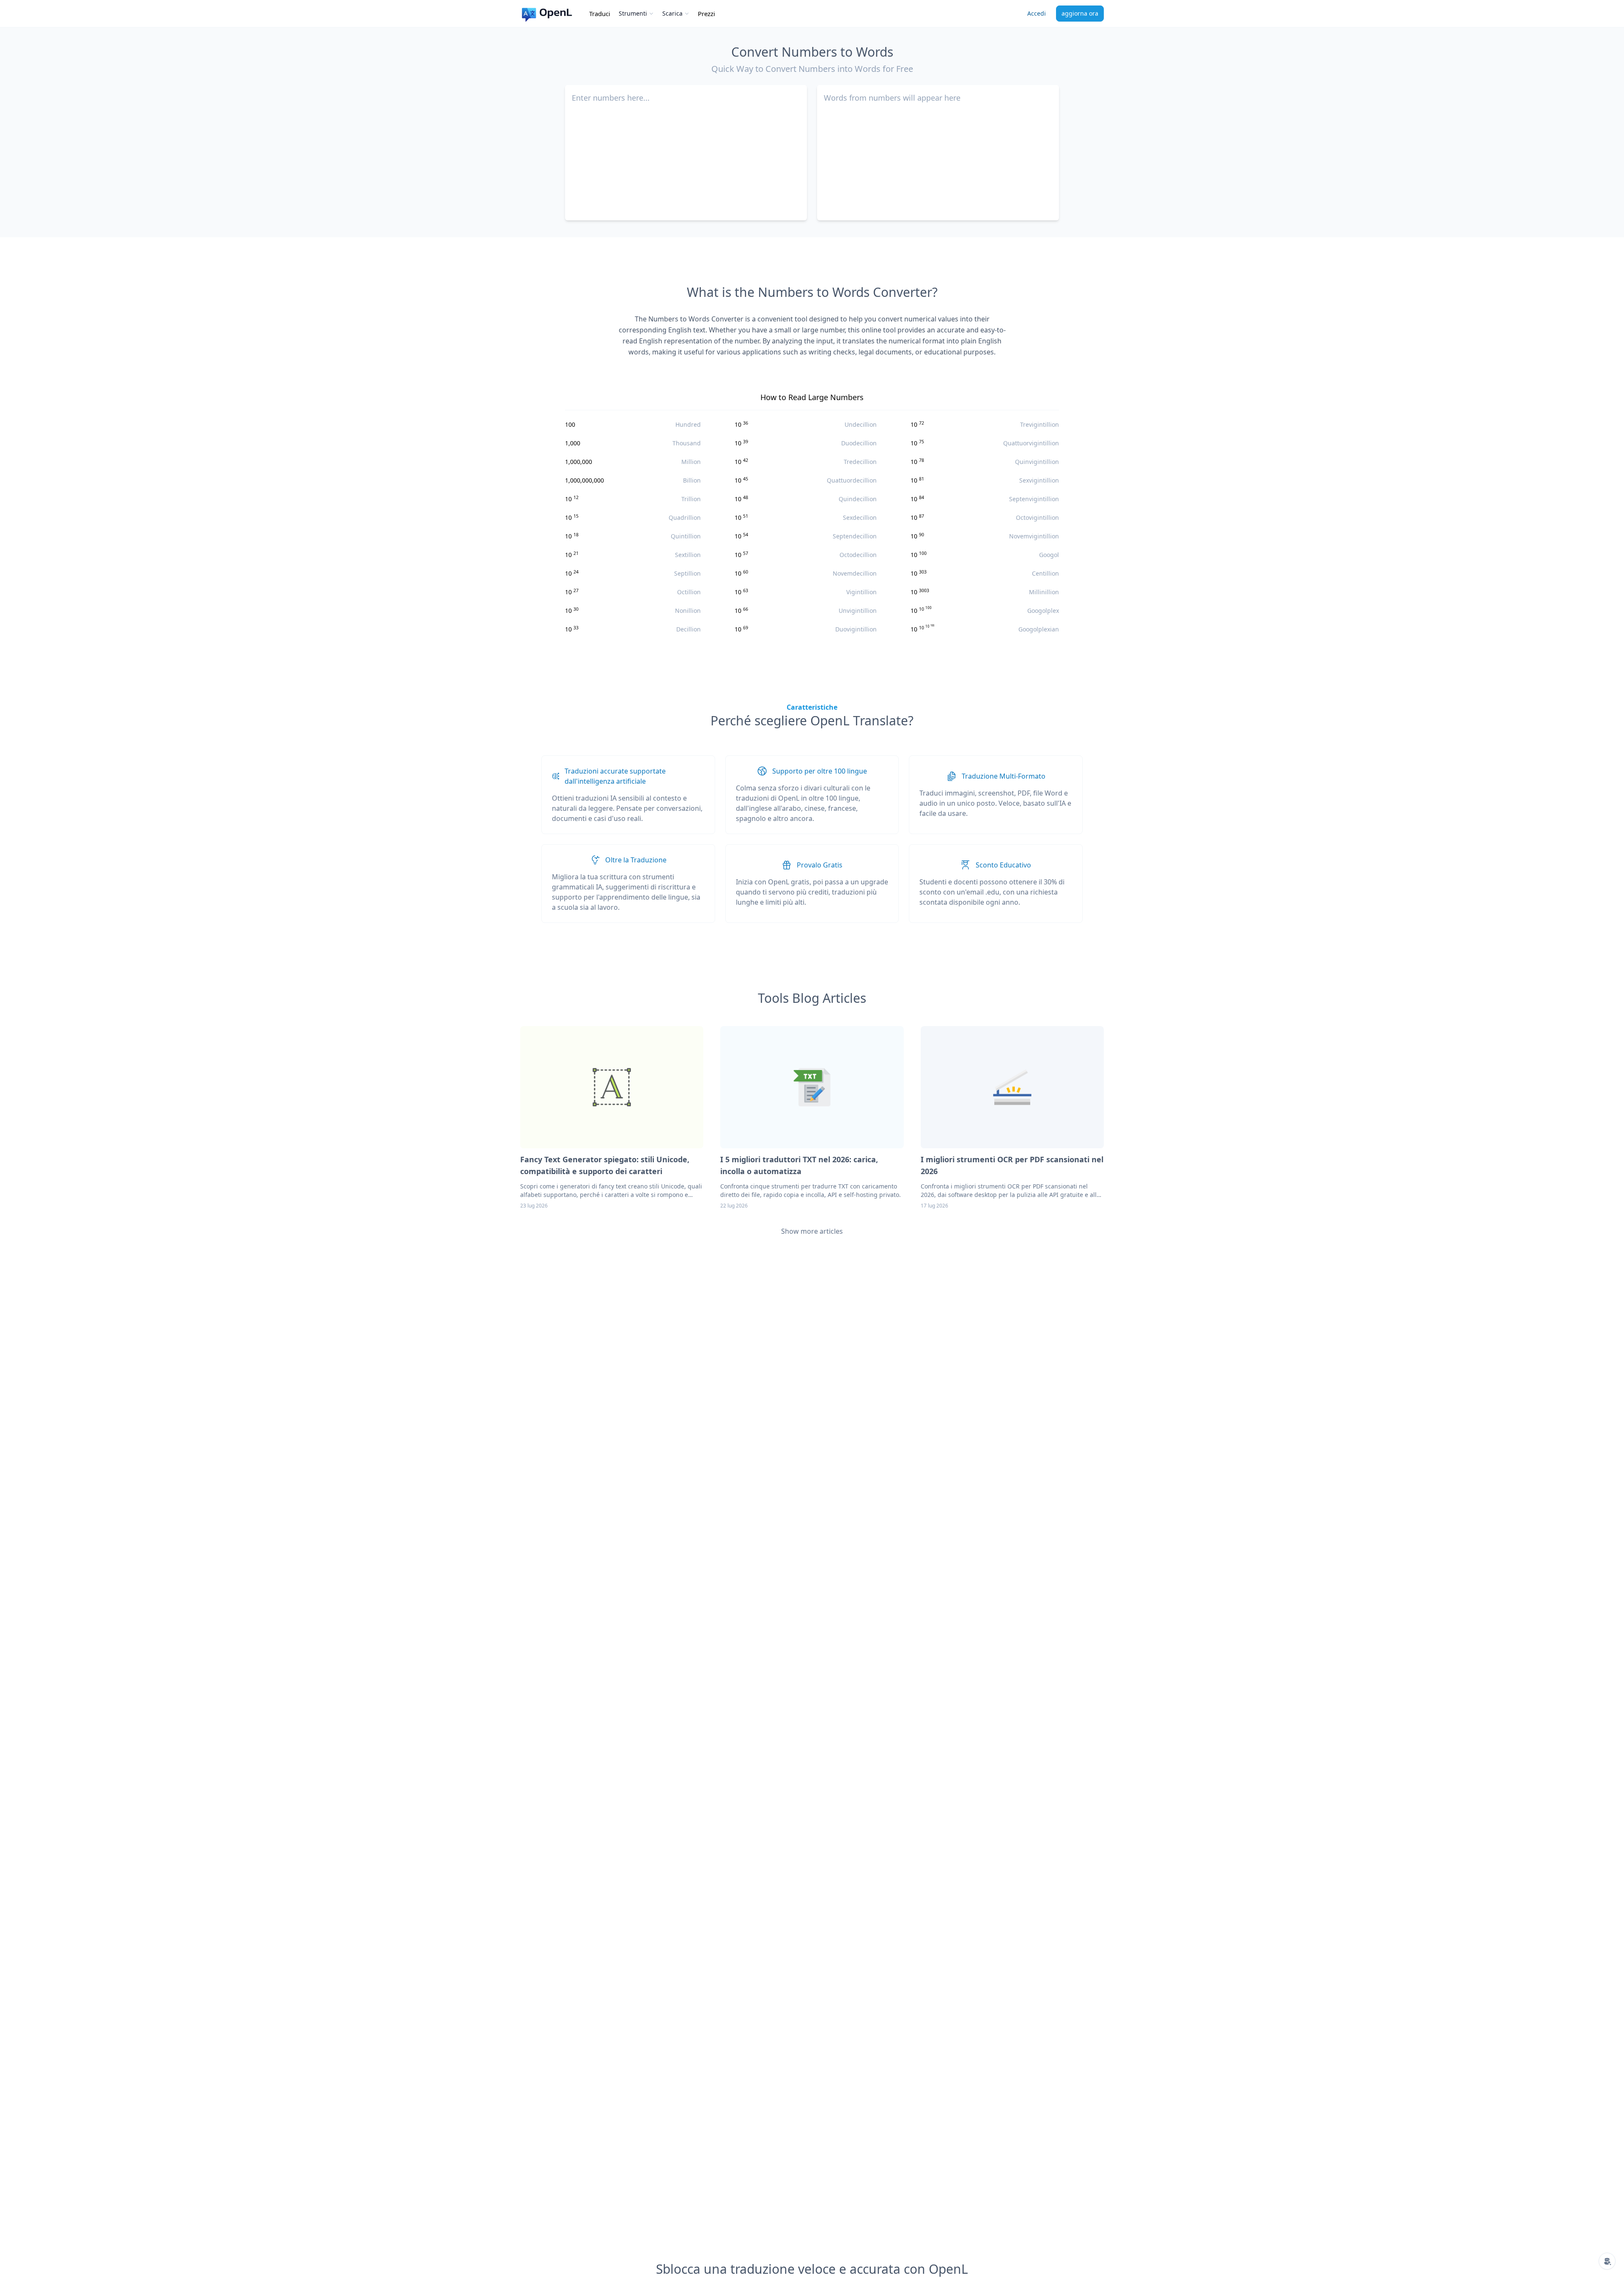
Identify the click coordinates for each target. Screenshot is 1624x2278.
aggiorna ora (1080, 13)
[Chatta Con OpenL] (1607, 2261)
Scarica (672, 13)
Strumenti (633, 13)
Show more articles (812, 1231)
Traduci (600, 14)
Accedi (1037, 13)
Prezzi (706, 14)
